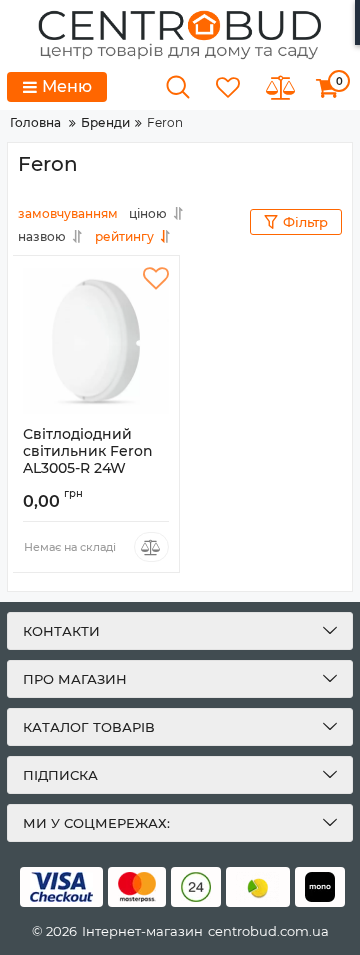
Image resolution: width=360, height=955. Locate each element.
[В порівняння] (151, 547)
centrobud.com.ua (268, 931)
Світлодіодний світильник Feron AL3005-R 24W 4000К (88, 459)
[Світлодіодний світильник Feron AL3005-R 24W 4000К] (96, 341)
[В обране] (156, 279)
